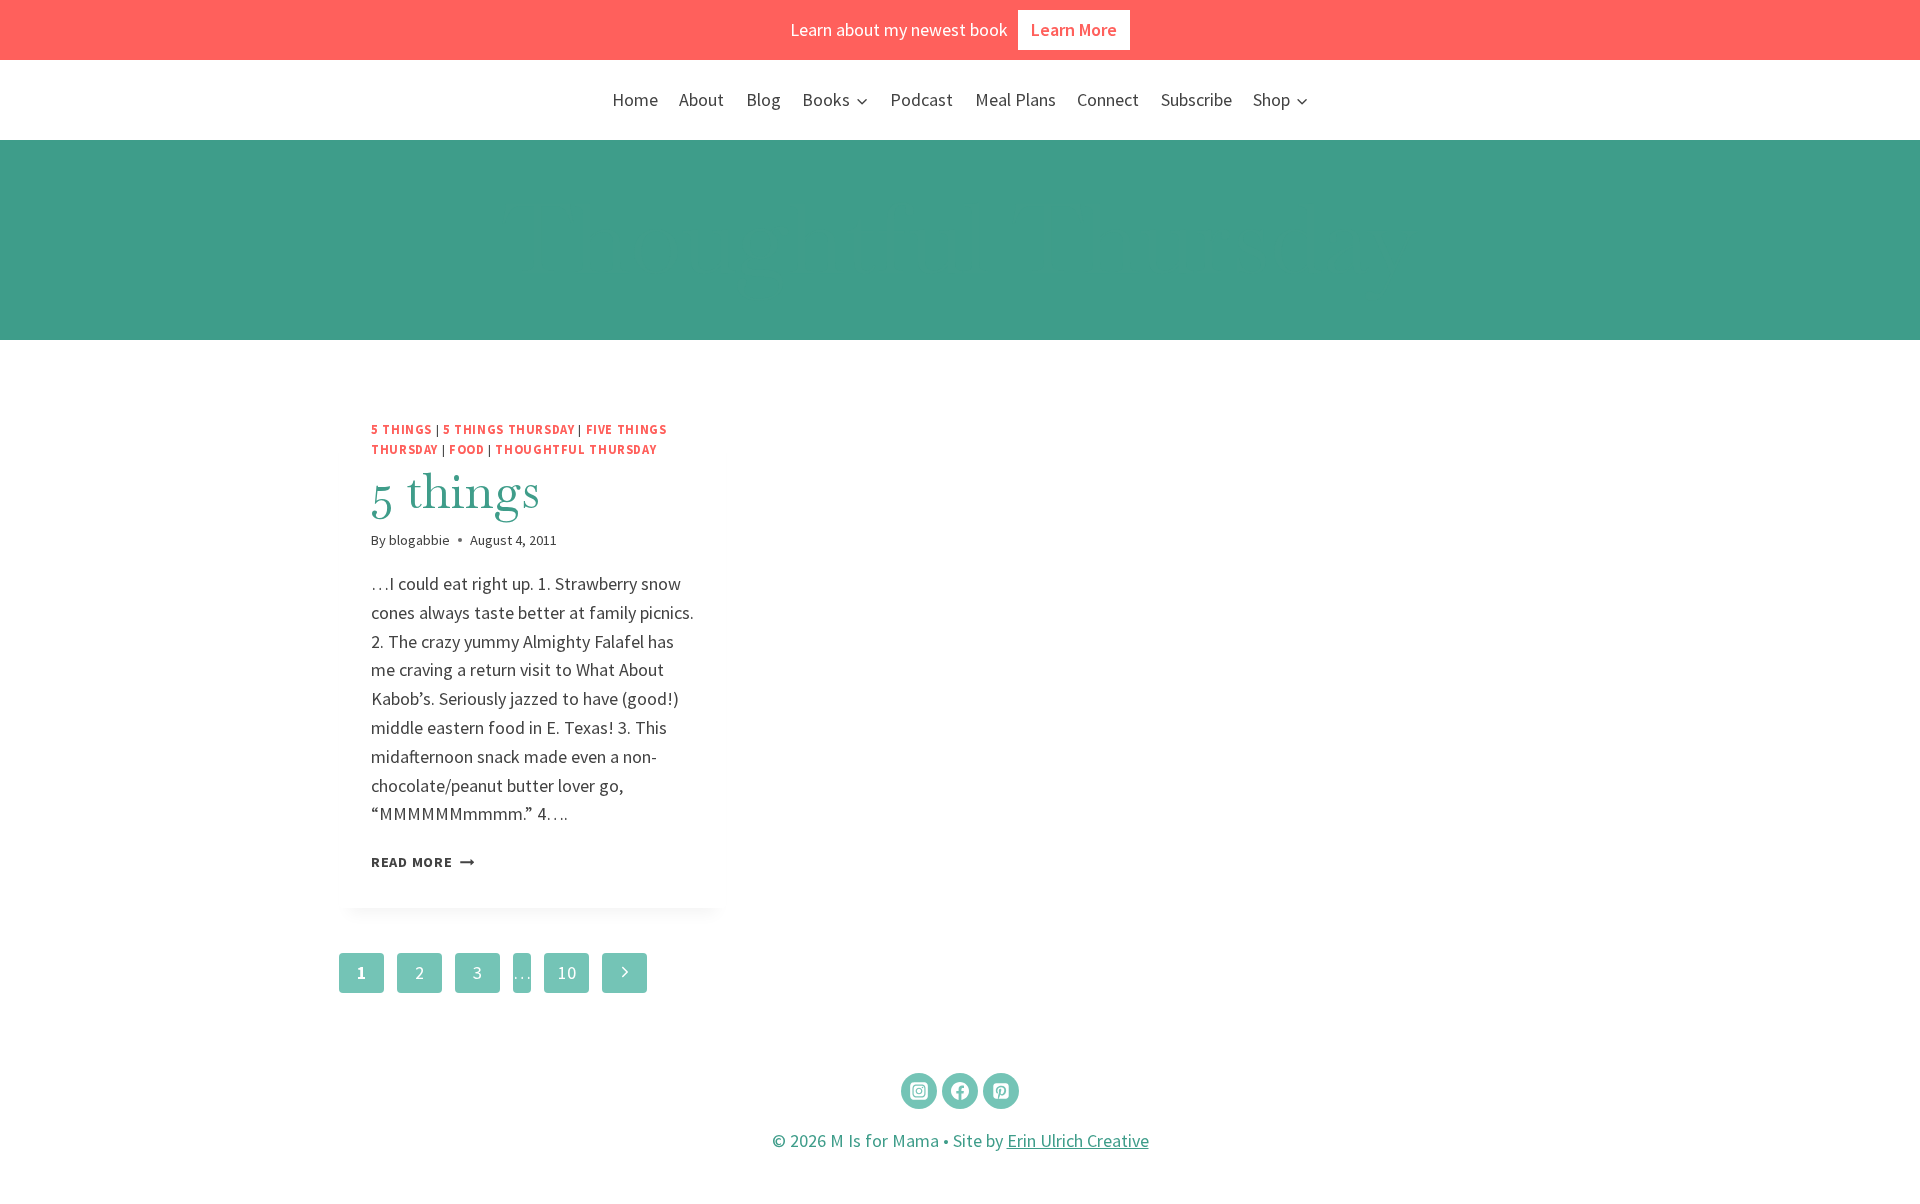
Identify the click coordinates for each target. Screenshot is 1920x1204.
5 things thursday (509, 429)
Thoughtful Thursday (575, 449)
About (701, 99)
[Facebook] (960, 1091)
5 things (401, 429)
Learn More (1074, 29)
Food (467, 449)
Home (635, 99)
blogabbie (419, 540)
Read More (422, 862)
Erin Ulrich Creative (1078, 1140)
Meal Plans (1015, 99)
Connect (1108, 99)
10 (567, 972)
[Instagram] (919, 1091)
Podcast (921, 99)
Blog (763, 99)
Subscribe (1196, 99)
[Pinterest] (1001, 1091)
